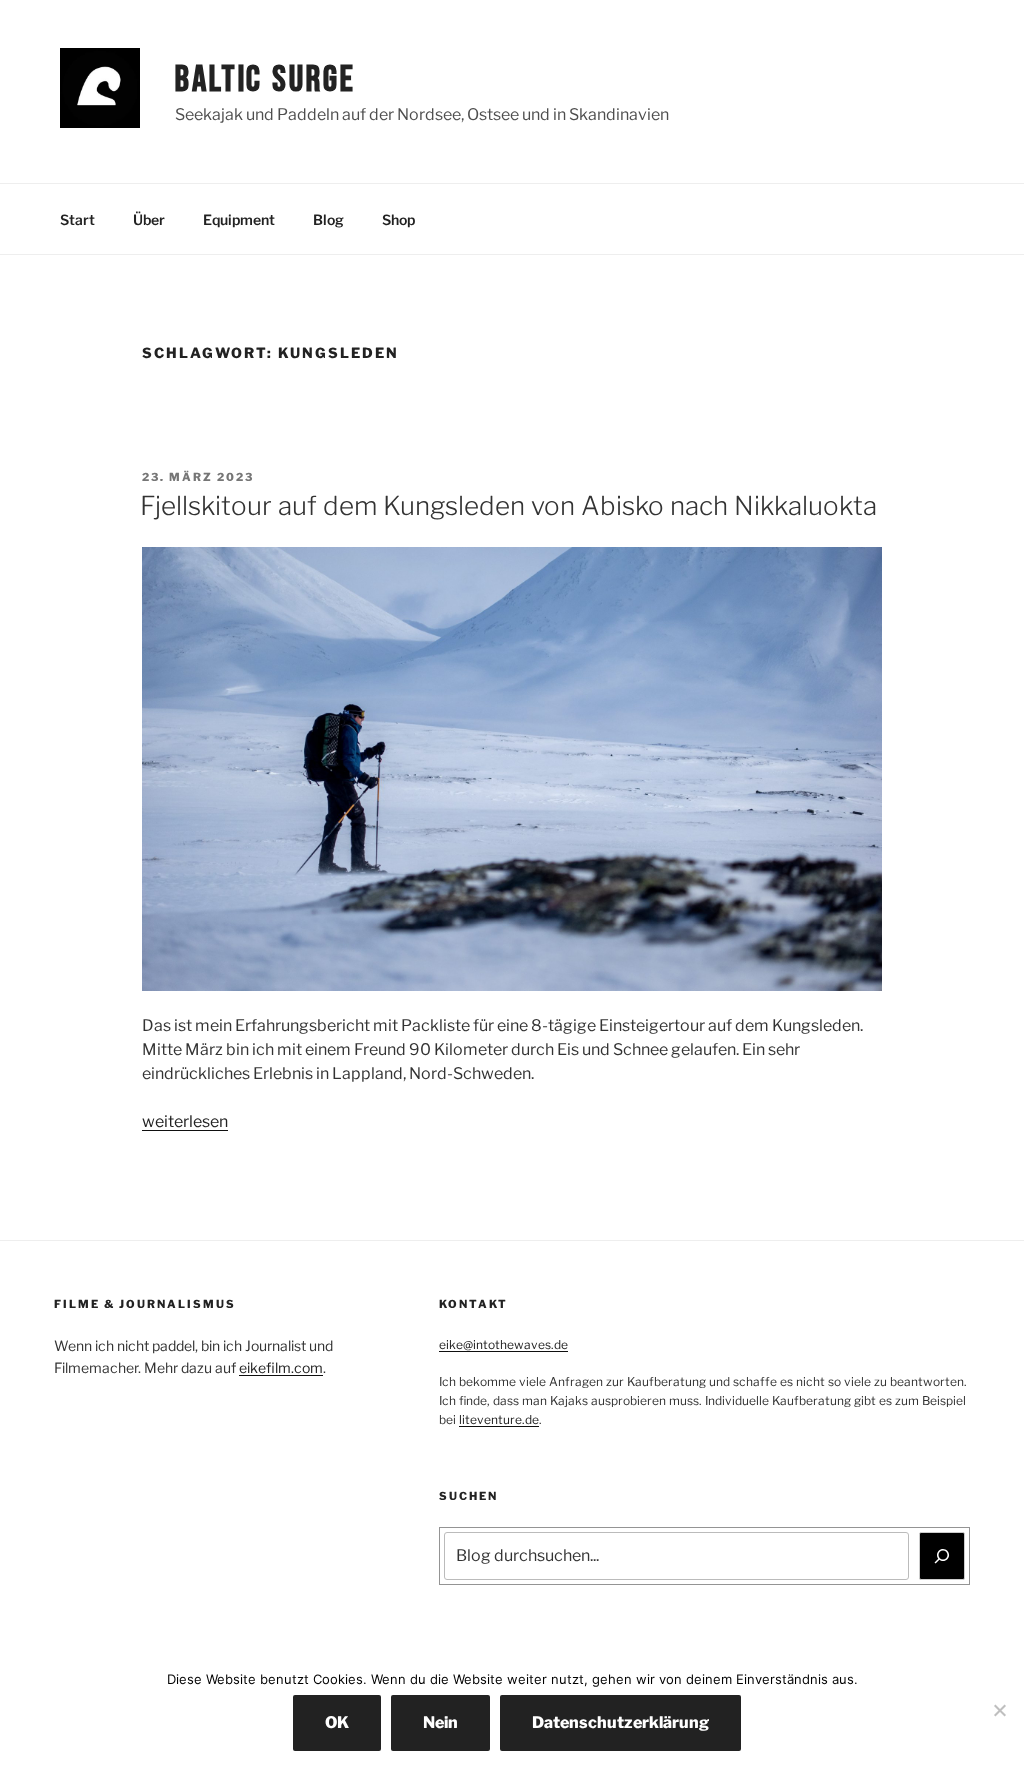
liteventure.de (499, 1419)
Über (149, 219)
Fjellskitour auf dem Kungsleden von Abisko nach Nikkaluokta (508, 505)
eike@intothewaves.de (503, 1344)
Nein (440, 1722)
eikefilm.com (281, 1367)
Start (77, 219)
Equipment (239, 219)
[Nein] (999, 1710)
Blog (328, 219)
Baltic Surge (265, 80)
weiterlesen (185, 1121)
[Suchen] (942, 1556)
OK (337, 1722)
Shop (398, 219)
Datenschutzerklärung (620, 1722)
